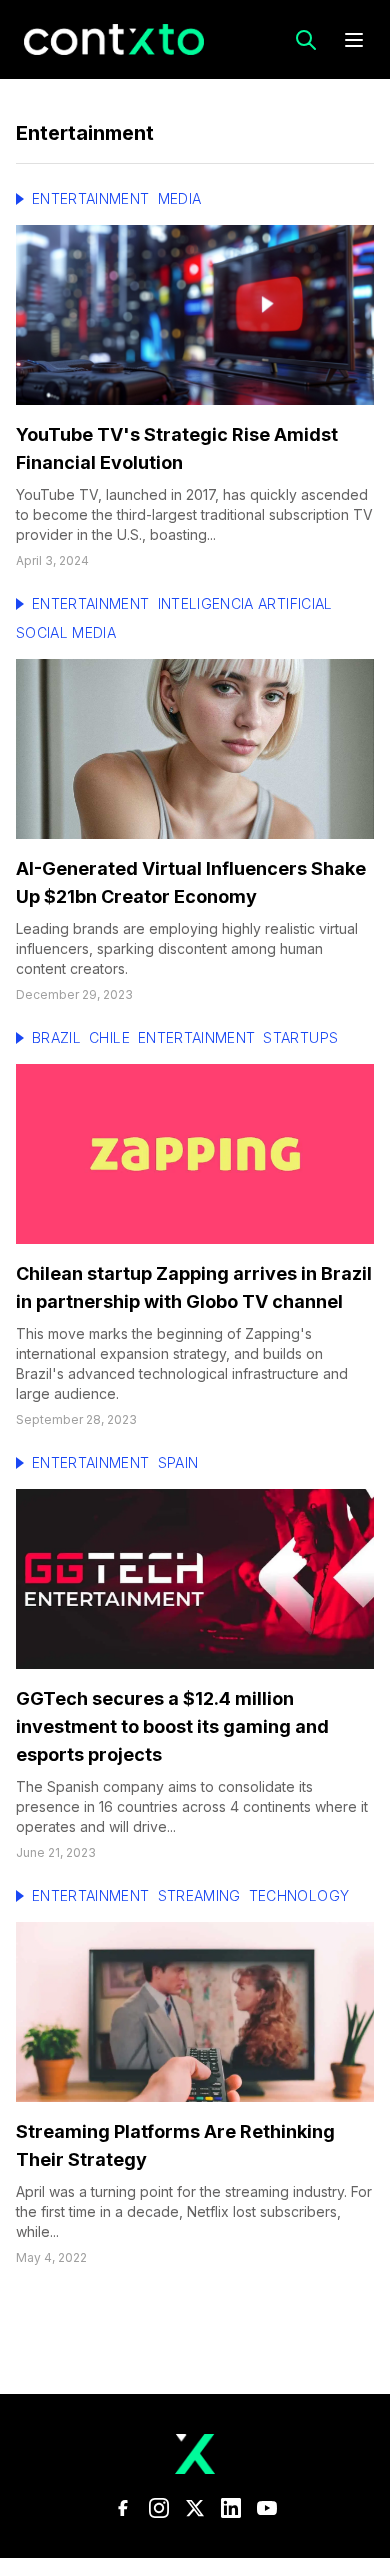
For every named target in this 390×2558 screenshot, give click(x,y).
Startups (300, 1037)
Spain (178, 1462)
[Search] (306, 40)
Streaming (199, 1895)
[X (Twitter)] (195, 2508)
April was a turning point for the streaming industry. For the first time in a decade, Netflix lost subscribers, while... (194, 2211)
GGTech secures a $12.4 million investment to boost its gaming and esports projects (172, 1726)
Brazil (56, 1037)
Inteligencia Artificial (245, 603)
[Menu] (354, 40)
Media (180, 198)
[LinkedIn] (231, 2508)
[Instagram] (159, 2508)
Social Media (66, 632)
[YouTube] (267, 2508)
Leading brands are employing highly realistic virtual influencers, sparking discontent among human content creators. (187, 948)
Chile (109, 1037)
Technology (299, 1895)
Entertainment (91, 198)
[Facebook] (123, 2508)
